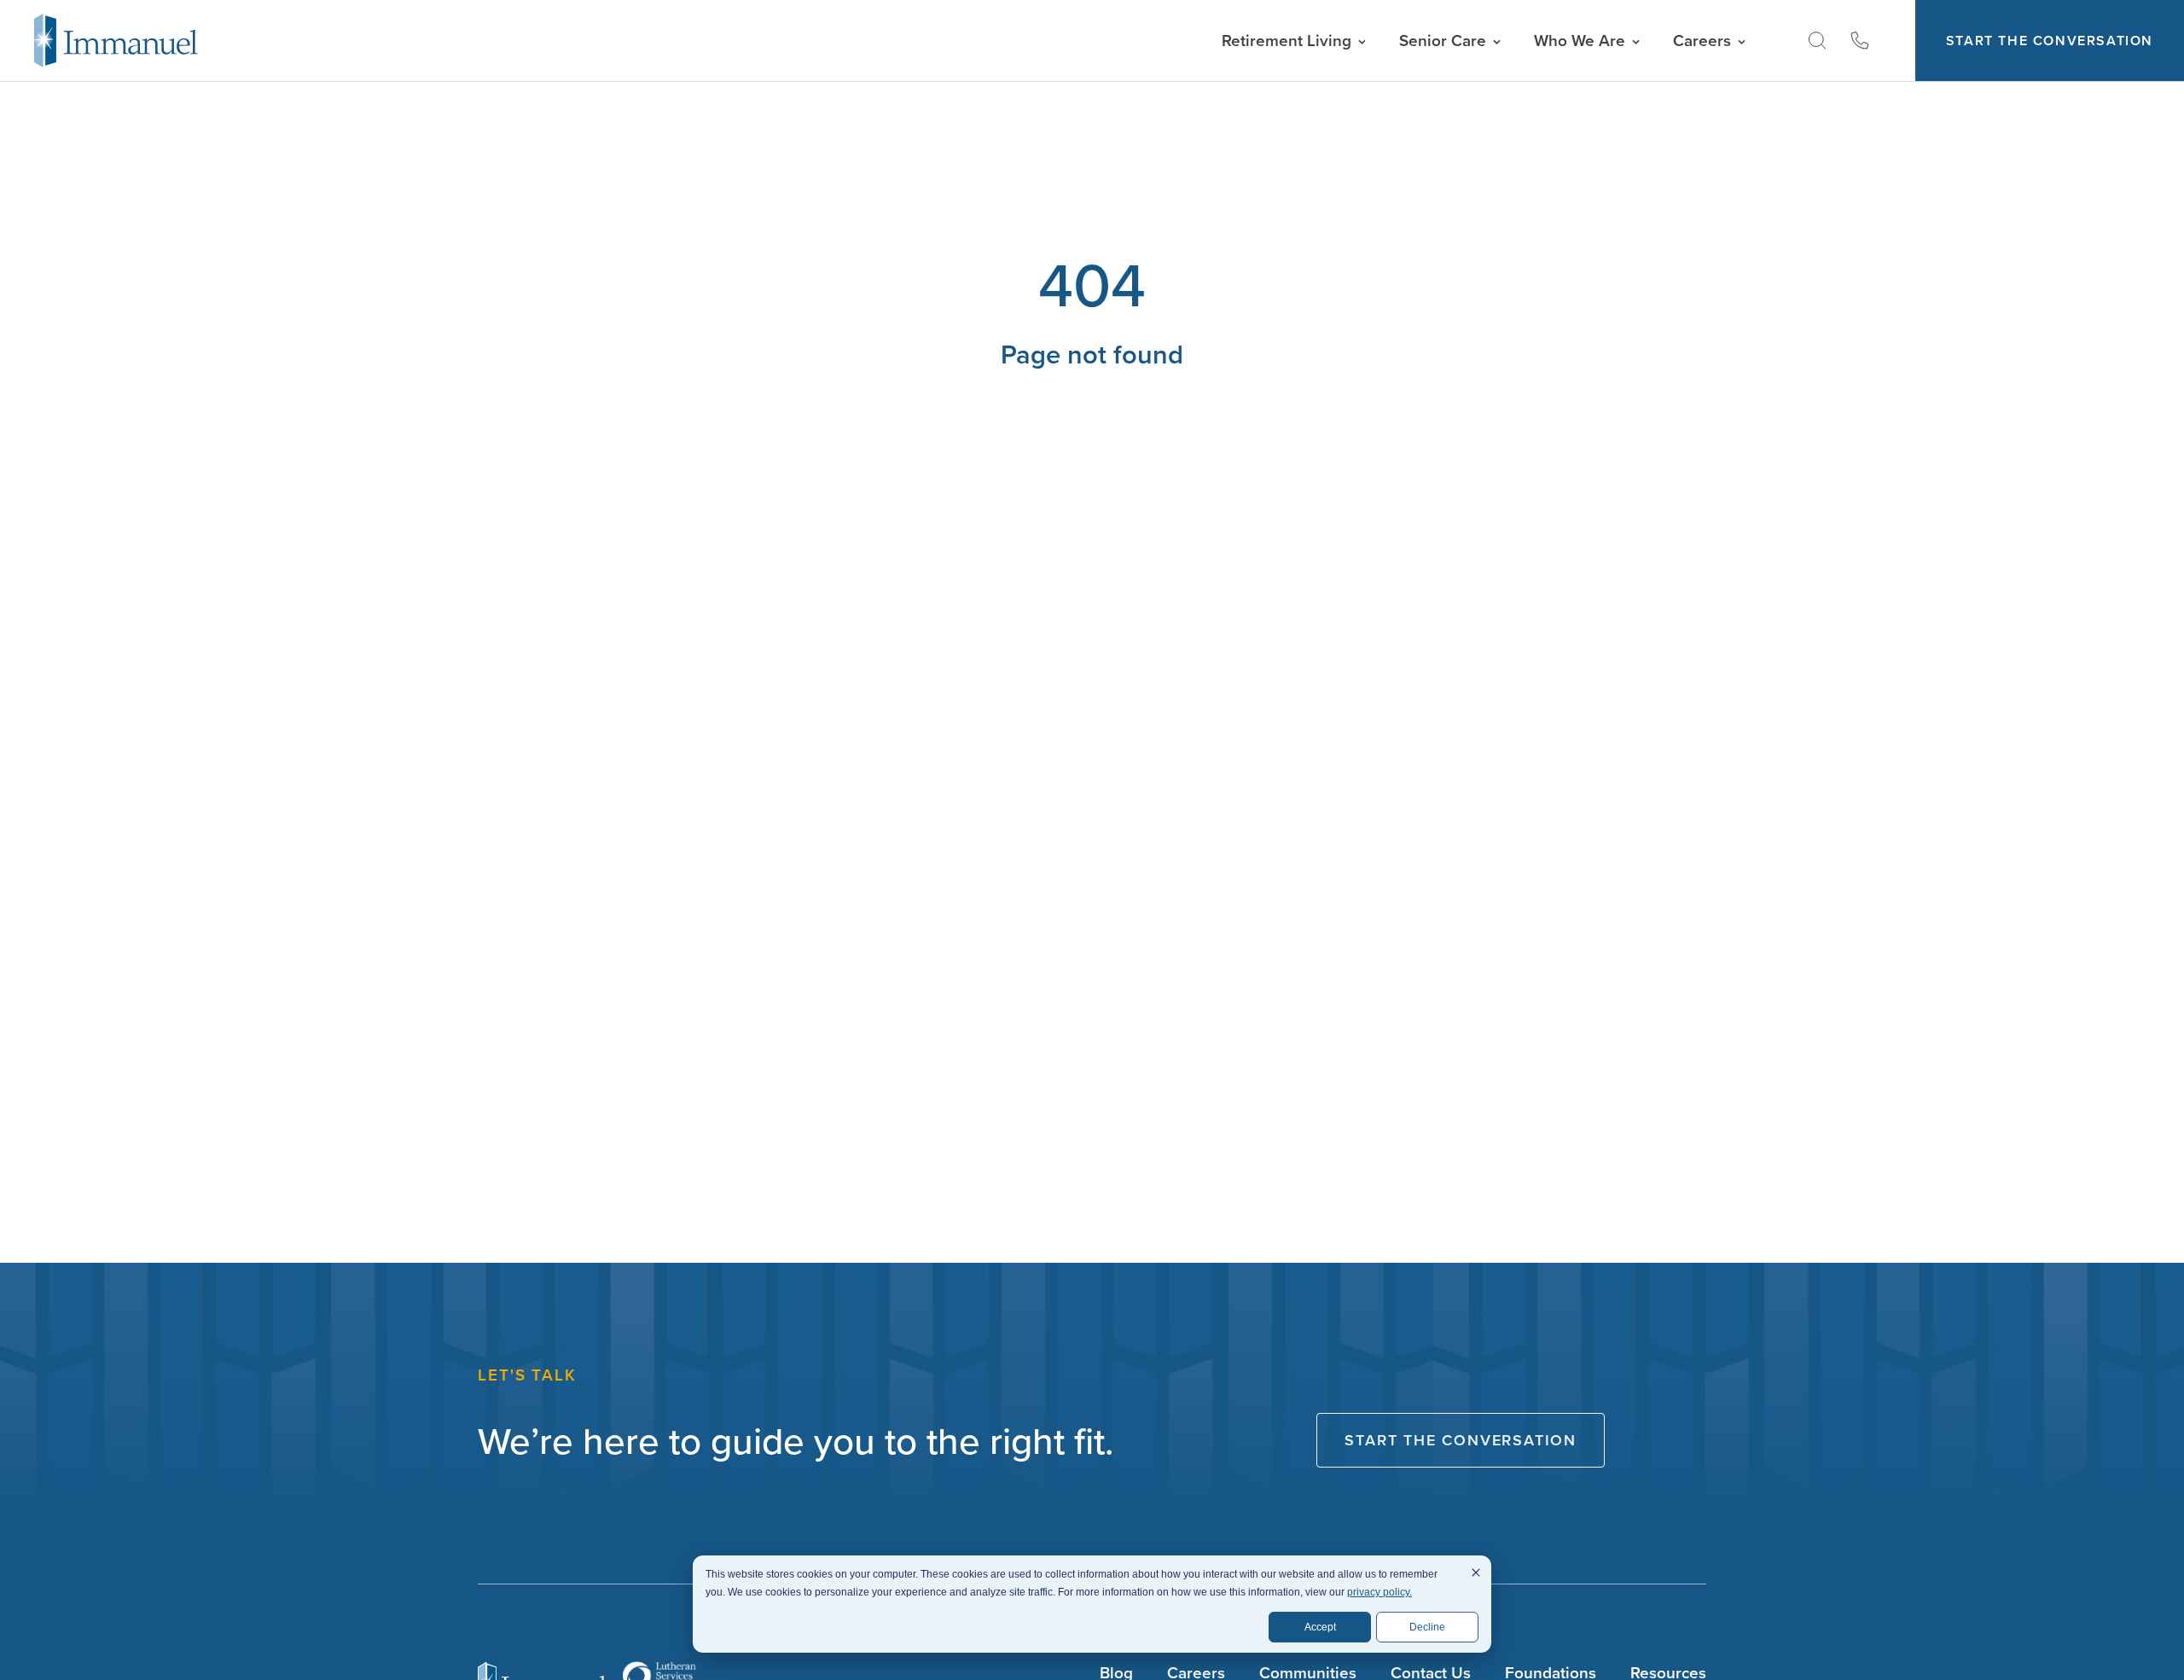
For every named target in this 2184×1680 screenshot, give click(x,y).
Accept (1320, 1627)
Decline (1427, 1627)
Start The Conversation (2050, 41)
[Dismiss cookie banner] (1476, 1575)
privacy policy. (1380, 1592)
